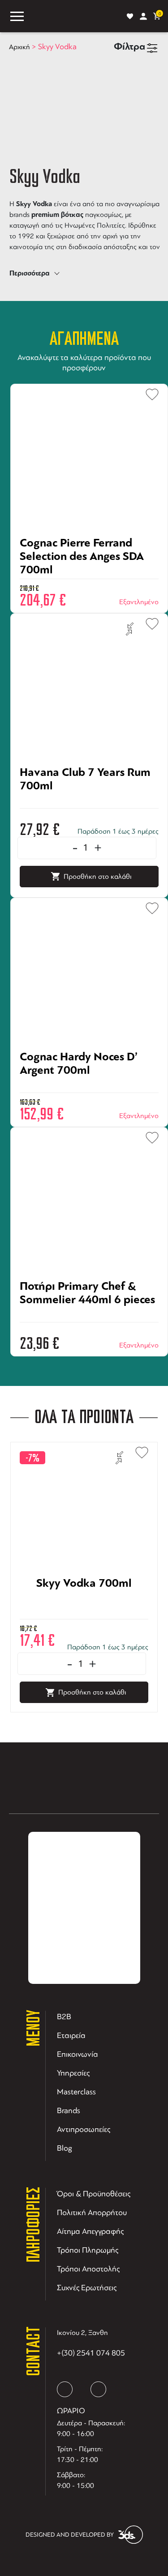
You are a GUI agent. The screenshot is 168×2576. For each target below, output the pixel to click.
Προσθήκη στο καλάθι (98, 877)
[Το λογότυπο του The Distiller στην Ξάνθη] (75, 16)
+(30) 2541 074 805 (91, 2353)
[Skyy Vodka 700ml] (84, 1614)
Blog (65, 2148)
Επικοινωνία (78, 2054)
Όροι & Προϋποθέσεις (94, 2194)
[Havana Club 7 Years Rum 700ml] (89, 803)
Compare (130, 629)
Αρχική (19, 47)
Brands (69, 2110)
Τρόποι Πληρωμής (88, 2250)
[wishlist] (130, 16)
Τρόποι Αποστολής (88, 2269)
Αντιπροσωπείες (84, 2129)
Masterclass (76, 2092)
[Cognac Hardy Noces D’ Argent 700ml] (89, 1087)
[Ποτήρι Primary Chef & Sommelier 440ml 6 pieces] (89, 1317)
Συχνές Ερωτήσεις (87, 2288)
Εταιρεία (71, 2035)
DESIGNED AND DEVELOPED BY (70, 2535)
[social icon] (65, 2389)
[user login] (143, 16)
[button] (148, 392)
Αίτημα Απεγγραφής (90, 2231)
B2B (64, 2017)
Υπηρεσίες (73, 2073)
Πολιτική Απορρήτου (92, 2212)
